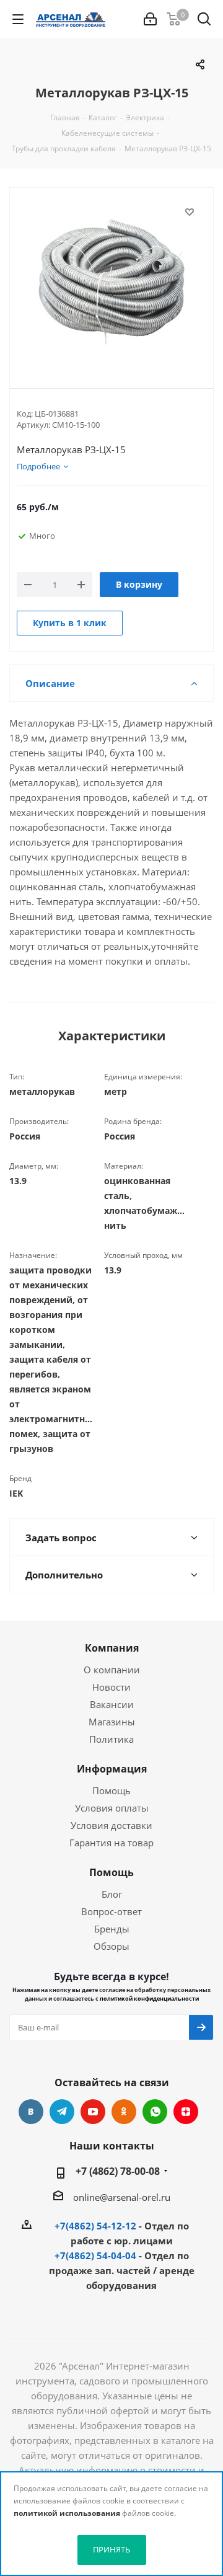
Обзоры (111, 1946)
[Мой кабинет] (150, 19)
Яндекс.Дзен (186, 2112)
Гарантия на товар (111, 1843)
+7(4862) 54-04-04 (95, 2255)
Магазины (112, 1722)
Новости (111, 1687)
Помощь (111, 1790)
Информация (112, 1769)
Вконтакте (31, 2112)
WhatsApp (155, 2112)
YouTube (93, 2112)
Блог (112, 1894)
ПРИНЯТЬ (111, 2549)
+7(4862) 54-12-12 (95, 2226)
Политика (111, 1739)
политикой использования (67, 2513)
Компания (112, 1648)
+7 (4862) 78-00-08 (118, 2171)
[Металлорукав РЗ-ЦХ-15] (111, 278)
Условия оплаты (112, 1808)
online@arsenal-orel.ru (122, 2197)
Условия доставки (111, 1825)
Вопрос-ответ (111, 1911)
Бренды (112, 1929)
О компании (112, 1670)
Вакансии (112, 1704)
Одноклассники (124, 2112)
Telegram (62, 2112)
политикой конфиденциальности (149, 1998)
